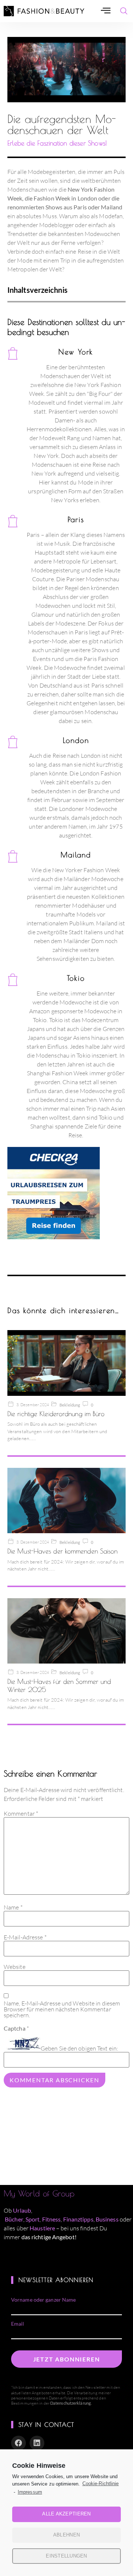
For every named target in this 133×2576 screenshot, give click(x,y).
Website (15, 1967)
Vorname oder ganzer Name (43, 2300)
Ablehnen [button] (66, 2535)
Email (18, 2324)
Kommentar (21, 1813)
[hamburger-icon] (106, 11)
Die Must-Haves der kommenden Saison (63, 1551)
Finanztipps (78, 2219)
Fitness (52, 2219)
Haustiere (43, 2228)
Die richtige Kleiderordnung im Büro (56, 1414)
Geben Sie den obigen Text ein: (79, 2048)
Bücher (14, 2219)
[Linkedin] (37, 2443)
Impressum (30, 2492)
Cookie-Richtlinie (100, 2483)
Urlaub (22, 2210)
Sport (33, 2219)
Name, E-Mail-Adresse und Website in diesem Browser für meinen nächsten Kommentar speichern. (62, 2009)
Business (107, 2219)
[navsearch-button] (124, 11)
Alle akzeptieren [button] (66, 2514)
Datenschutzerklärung (71, 2403)
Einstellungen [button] (66, 2556)
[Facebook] (18, 2443)
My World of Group (39, 2193)
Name (13, 1907)
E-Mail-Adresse (25, 1937)
